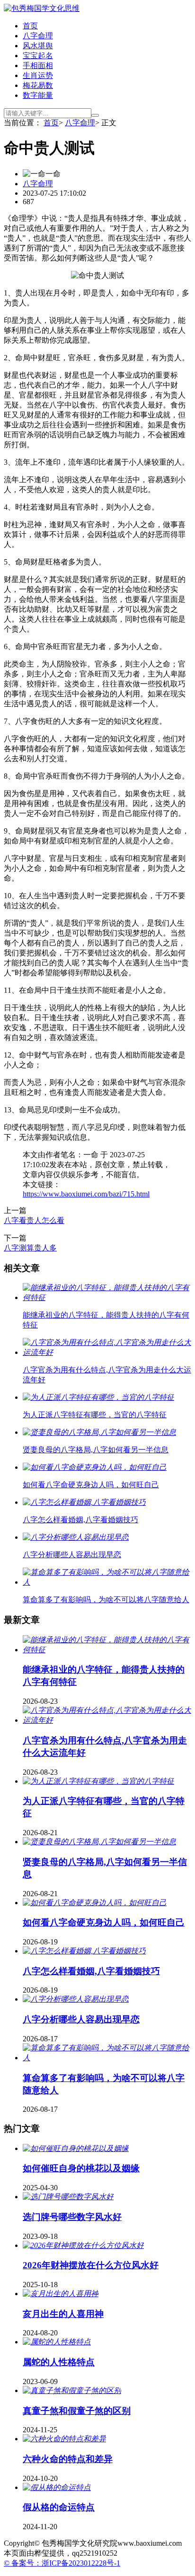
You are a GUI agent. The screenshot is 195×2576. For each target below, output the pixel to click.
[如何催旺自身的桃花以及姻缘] (76, 2148)
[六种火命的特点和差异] (64, 2439)
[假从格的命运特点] (57, 2487)
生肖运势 (38, 75)
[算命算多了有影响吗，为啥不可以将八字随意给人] (107, 2058)
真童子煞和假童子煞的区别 (77, 2411)
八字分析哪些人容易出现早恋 (81, 2019)
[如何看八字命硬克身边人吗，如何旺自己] (95, 1903)
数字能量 (38, 95)
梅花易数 (38, 85)
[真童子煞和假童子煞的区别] (72, 2390)
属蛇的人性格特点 (59, 2362)
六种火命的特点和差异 (68, 2459)
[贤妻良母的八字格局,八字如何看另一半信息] (99, 1842)
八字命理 (38, 36)
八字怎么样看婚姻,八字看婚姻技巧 (91, 1971)
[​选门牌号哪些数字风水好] (68, 2197)
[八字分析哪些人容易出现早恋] (76, 1999)
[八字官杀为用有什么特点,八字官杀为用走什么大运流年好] (107, 1720)
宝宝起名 (38, 56)
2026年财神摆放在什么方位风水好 (91, 2265)
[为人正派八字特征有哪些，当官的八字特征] (98, 1781)
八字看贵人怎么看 (34, 1220)
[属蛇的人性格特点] (57, 2342)
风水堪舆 (38, 46)
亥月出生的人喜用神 (63, 2314)
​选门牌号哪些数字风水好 (72, 2217)
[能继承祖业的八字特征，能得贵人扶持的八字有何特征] (107, 1650)
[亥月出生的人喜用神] (61, 2294)
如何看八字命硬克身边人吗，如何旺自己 (104, 1922)
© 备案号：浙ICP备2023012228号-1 (62, 2563)
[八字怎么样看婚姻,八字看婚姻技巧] (84, 1951)
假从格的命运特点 (59, 2507)
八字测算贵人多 (30, 1248)
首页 (30, 26)
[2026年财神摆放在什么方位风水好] (83, 2245)
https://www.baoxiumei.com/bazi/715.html (86, 1194)
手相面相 (38, 65)
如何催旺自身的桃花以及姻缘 (81, 2168)
